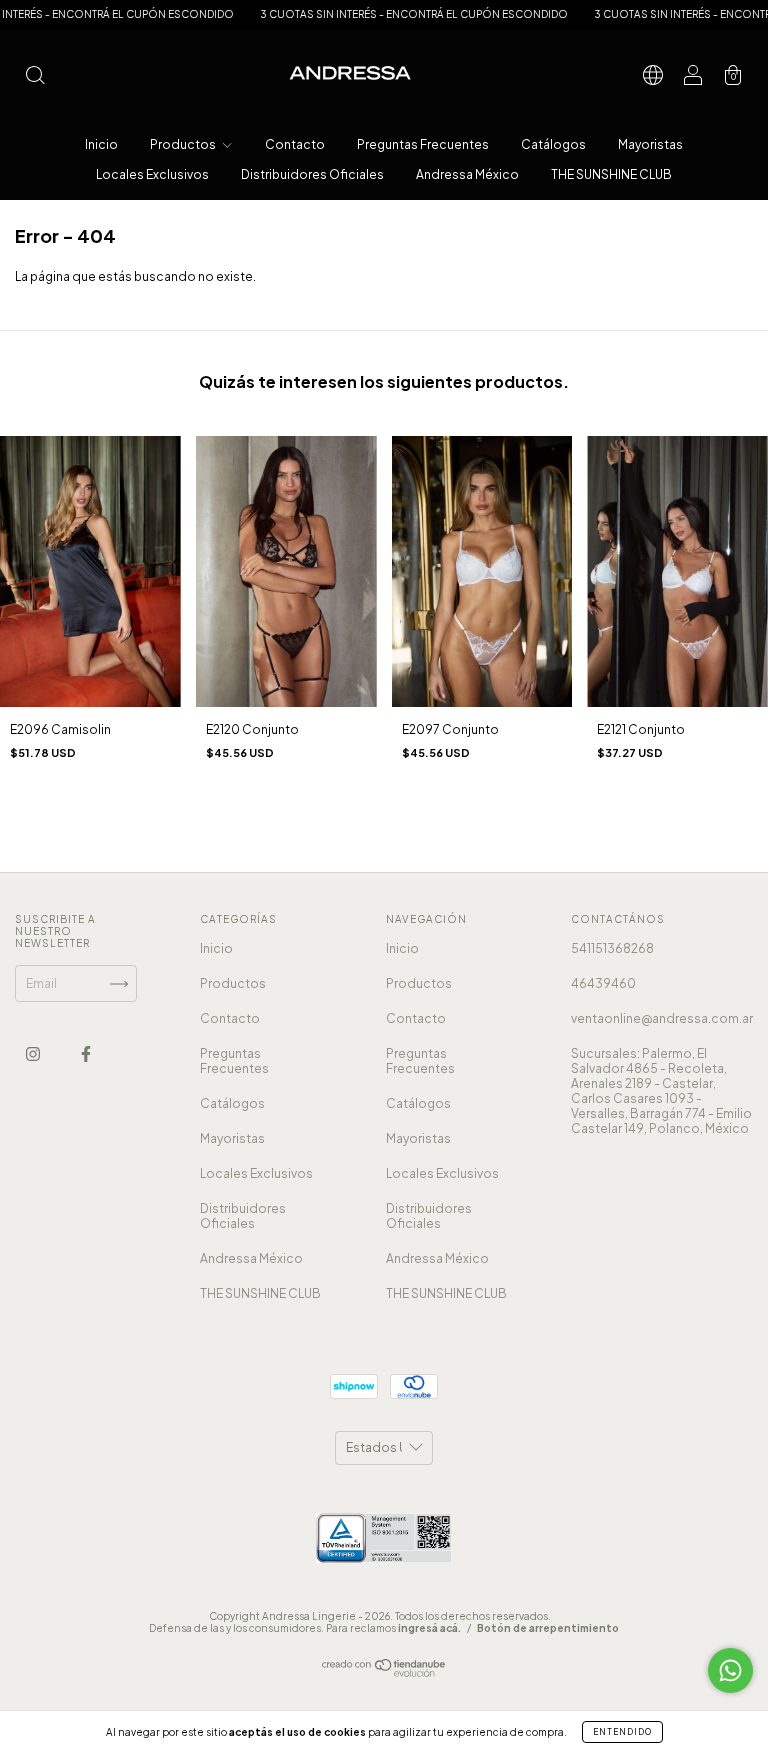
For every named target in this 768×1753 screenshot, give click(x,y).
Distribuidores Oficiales (312, 174)
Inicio (101, 144)
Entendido (622, 1732)
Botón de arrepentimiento (548, 1628)
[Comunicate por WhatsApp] (730, 1670)
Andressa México (467, 174)
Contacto (295, 144)
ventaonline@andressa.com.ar (662, 1018)
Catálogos (553, 144)
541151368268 (612, 948)
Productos (184, 144)
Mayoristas (650, 144)
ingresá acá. (429, 1628)
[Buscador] (35, 77)
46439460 (603, 983)
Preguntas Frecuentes (423, 144)
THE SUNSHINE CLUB (611, 174)
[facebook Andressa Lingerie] (86, 1054)
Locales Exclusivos (152, 174)
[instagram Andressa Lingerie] (34, 1054)
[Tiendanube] (384, 1672)
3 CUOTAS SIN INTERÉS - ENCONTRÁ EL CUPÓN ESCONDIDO (379, 14)
